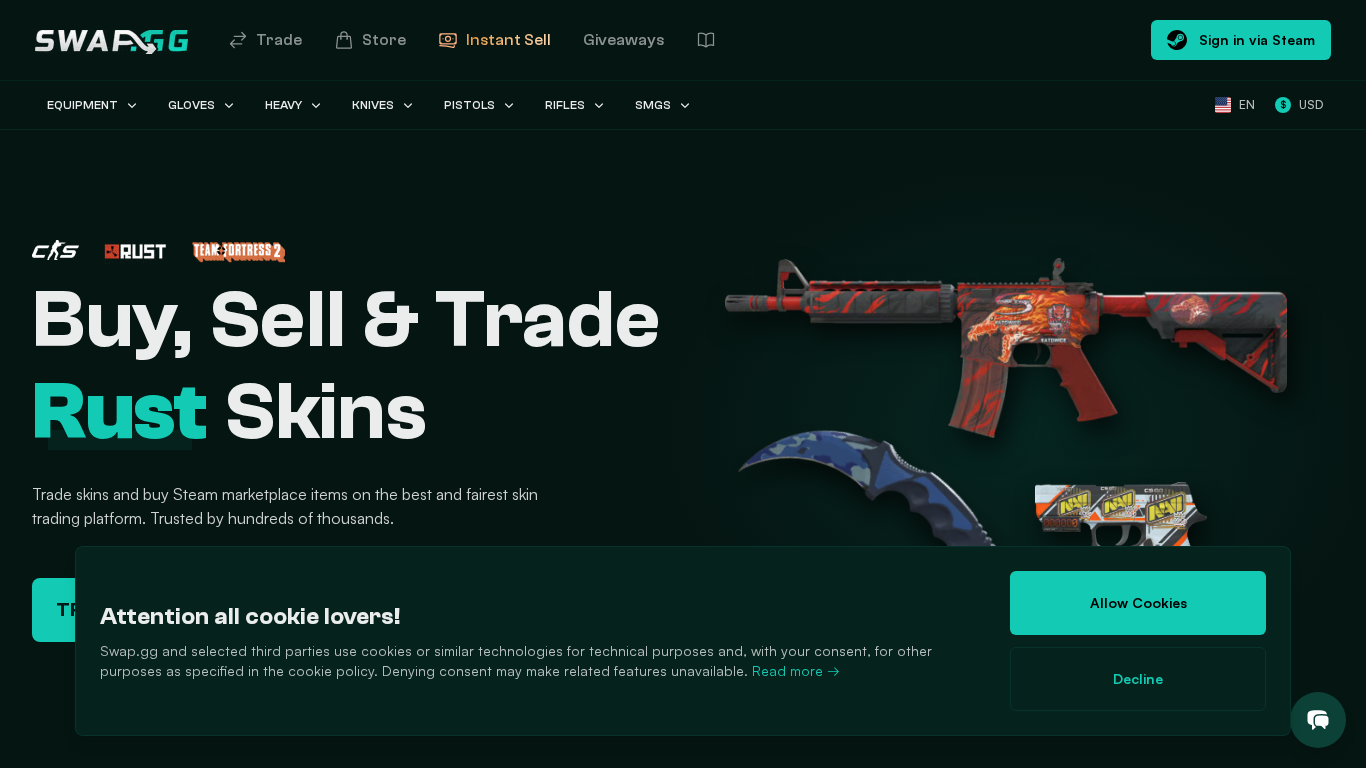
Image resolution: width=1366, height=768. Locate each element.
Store (384, 40)
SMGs (653, 105)
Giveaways (623, 40)
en (1247, 104)
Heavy (283, 105)
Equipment (82, 105)
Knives (373, 105)
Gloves (191, 105)
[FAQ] (706, 40)
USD (1301, 104)
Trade (279, 40)
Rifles (565, 105)
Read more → (796, 670)
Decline (1138, 678)
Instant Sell (508, 40)
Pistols (469, 105)
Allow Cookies (1138, 602)
